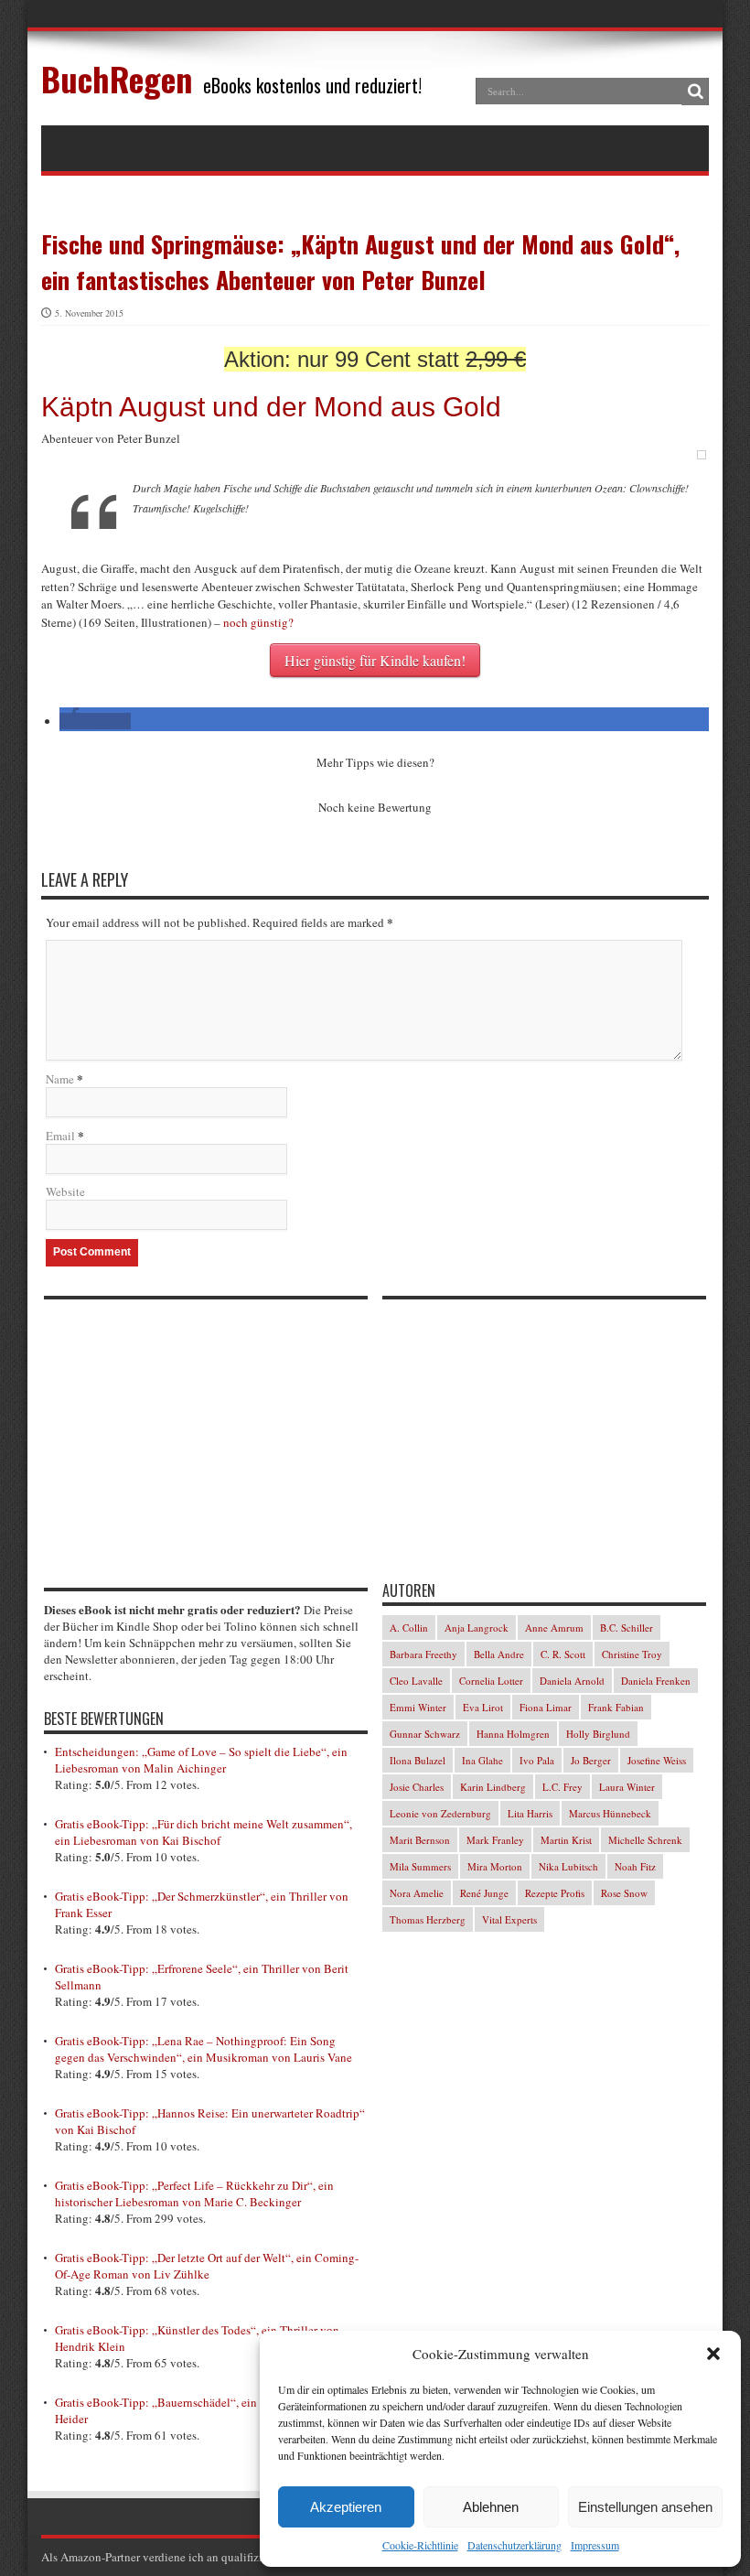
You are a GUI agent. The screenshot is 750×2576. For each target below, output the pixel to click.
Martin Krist (566, 1840)
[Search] (695, 92)
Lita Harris (530, 1813)
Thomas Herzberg (428, 1919)
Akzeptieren (346, 2507)
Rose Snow (624, 1893)
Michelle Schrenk (645, 1840)
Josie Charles (417, 1787)
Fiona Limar (546, 1707)
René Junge (484, 1893)
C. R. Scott (563, 1654)
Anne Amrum (554, 1628)
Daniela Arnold (572, 1681)
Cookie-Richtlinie (420, 2545)
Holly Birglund (598, 1734)
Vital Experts (509, 1919)
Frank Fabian (616, 1707)
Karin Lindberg (493, 1787)
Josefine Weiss (657, 1760)
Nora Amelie (417, 1893)
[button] (713, 2354)
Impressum (595, 2545)
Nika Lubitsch (568, 1866)
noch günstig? (258, 622)
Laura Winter (627, 1787)
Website (65, 1191)
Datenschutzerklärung (514, 2545)
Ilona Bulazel (418, 1760)
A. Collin (409, 1628)
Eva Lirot (483, 1707)
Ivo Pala (537, 1760)
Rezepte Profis (555, 1893)
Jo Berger (591, 1760)
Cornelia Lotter (491, 1681)
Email (60, 1136)
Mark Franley (495, 1840)
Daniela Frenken (656, 1681)
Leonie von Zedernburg (440, 1813)
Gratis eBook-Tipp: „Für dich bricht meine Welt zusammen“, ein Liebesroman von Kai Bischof (204, 1832)
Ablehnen (491, 2507)
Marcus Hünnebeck (610, 1813)
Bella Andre (499, 1654)
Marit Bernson (420, 1840)
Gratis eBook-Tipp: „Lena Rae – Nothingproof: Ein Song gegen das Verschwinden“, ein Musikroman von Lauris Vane (204, 2049)
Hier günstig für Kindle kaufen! (375, 660)
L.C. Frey (562, 1787)
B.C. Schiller (627, 1628)
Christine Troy (632, 1654)
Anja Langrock (477, 1628)
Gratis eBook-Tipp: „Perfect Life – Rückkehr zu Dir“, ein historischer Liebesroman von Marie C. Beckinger (194, 2193)
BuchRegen (117, 78)
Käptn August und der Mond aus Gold (271, 407)
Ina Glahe (482, 1760)
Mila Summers (420, 1866)
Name (60, 1079)
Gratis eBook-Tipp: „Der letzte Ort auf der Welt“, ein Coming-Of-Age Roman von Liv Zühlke (207, 2266)
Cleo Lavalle (416, 1681)
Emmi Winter (418, 1707)
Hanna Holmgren (513, 1734)
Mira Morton (495, 1866)
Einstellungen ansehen (645, 2507)
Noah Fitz (635, 1866)
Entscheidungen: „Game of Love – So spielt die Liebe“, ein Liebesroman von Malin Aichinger (201, 1760)
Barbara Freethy (423, 1654)
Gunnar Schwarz (425, 1734)
